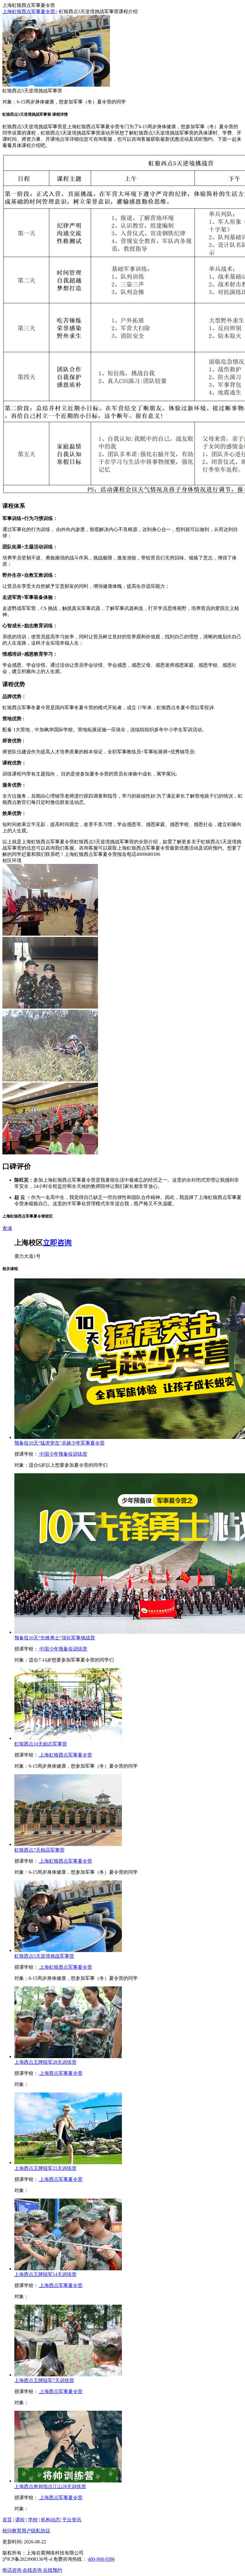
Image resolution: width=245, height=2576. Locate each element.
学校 (33, 2520)
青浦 (7, 1228)
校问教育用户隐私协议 (26, 2531)
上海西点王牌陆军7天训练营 (44, 2380)
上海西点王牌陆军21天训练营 (45, 2168)
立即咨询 (57, 1243)
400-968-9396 (101, 2559)
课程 (20, 2520)
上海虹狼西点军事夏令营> (30, 12)
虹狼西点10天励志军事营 (41, 1744)
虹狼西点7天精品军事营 (39, 1850)
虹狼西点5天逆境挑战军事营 (44, 1956)
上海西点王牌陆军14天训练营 (45, 2274)
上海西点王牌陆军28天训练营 (45, 2062)
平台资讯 (72, 2520)
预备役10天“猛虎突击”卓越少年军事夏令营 (59, 1443)
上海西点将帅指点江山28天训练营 (50, 2486)
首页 (7, 2520)
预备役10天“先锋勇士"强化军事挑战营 (55, 1638)
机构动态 (50, 2520)
